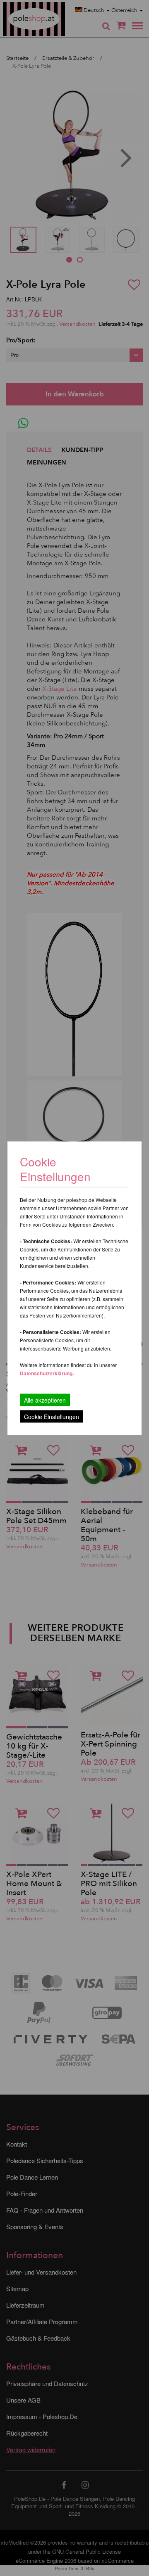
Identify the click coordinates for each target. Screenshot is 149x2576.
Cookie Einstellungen (52, 1416)
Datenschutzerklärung (46, 1373)
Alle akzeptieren (45, 1400)
